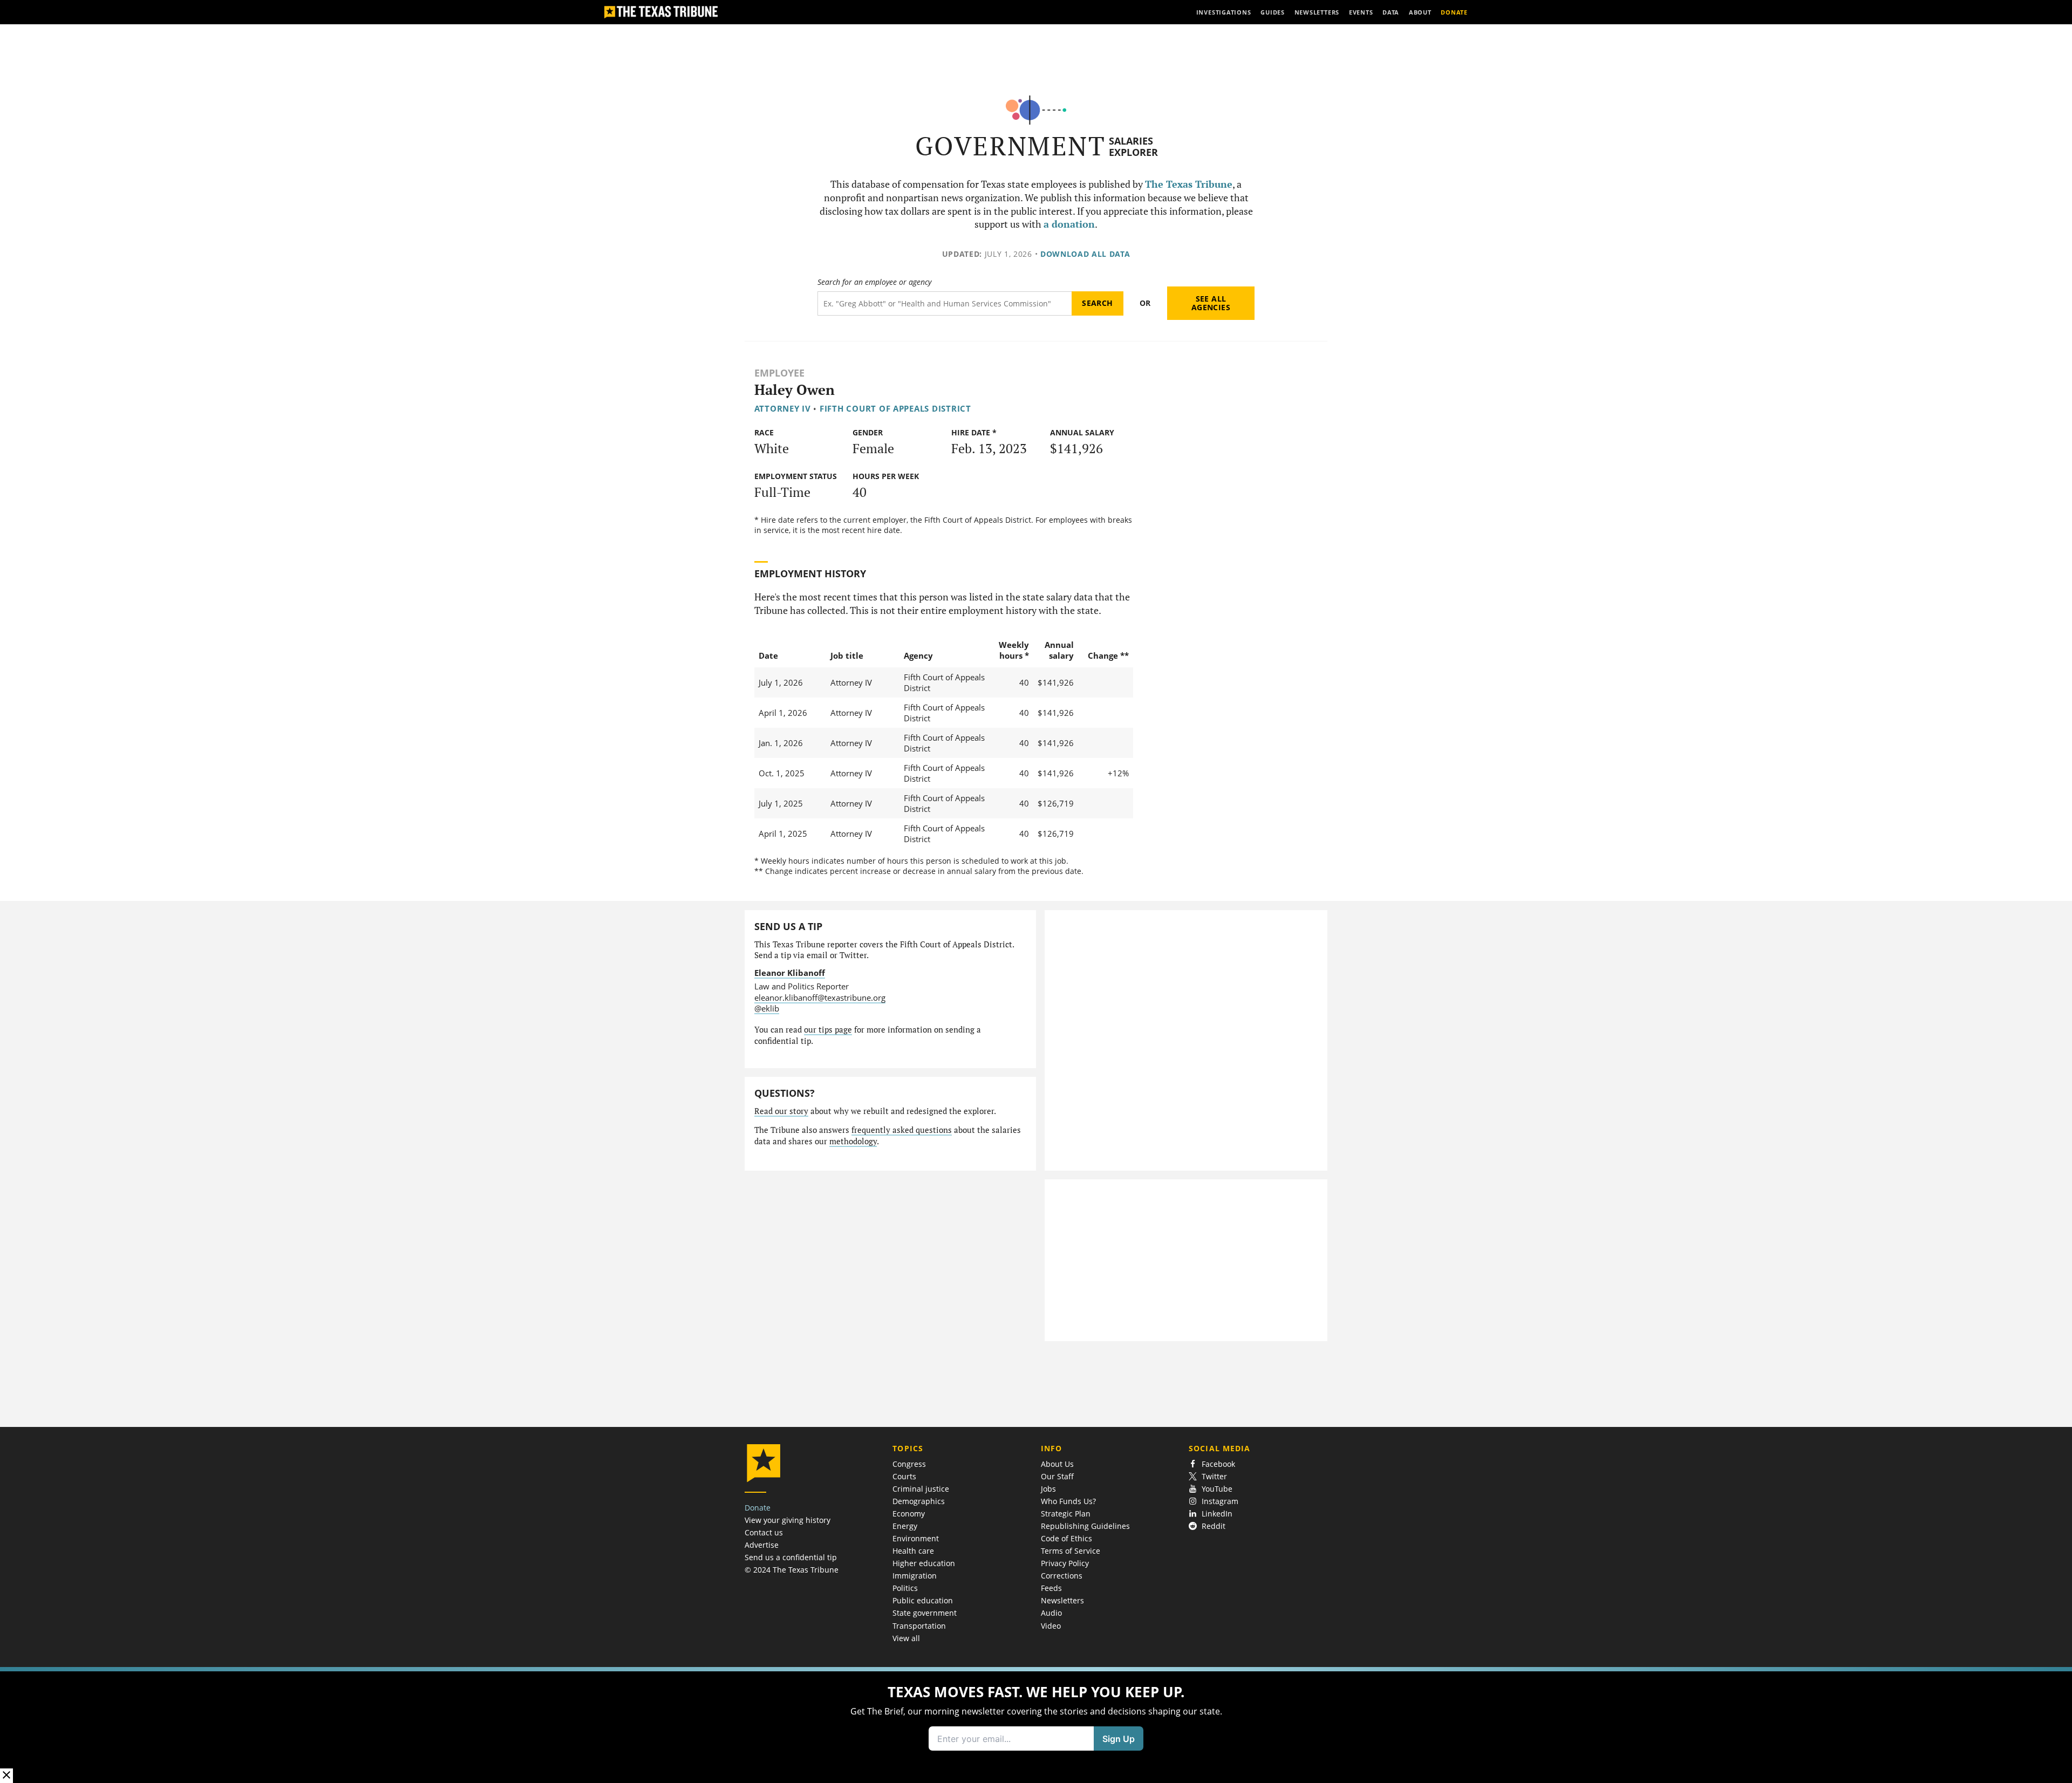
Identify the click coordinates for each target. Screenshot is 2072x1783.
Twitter (1214, 1476)
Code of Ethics (1066, 1538)
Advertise (762, 1545)
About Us (1057, 1464)
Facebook (1218, 1464)
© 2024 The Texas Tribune (792, 1570)
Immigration (915, 1576)
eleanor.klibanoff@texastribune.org (820, 998)
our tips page (828, 1030)
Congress (909, 1464)
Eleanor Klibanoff (790, 973)
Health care (913, 1551)
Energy (905, 1526)
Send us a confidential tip (791, 1557)
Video (1051, 1626)
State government (925, 1613)
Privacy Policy (1065, 1563)
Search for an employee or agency (874, 282)
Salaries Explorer (1133, 146)
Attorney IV (783, 408)
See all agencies (1211, 303)
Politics (905, 1588)
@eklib (767, 1008)
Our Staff (1057, 1476)
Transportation (919, 1626)
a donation (1069, 224)
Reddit (1214, 1526)
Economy (909, 1514)
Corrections (1062, 1576)
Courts (904, 1476)
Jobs (1048, 1489)
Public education (923, 1600)
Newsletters (1062, 1600)
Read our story (781, 1111)
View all (906, 1638)
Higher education (924, 1563)
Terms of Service (1071, 1551)
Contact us (764, 1532)
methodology (853, 1141)
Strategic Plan (1066, 1514)
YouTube (1217, 1489)
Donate (758, 1508)
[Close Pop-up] (6, 1776)
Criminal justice (921, 1489)
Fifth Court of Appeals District (895, 408)
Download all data (1085, 254)
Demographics (919, 1501)
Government (1010, 146)
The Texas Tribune (1189, 184)
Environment (916, 1538)
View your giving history (788, 1520)
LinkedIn (1217, 1514)
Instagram (1220, 1501)
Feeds (1051, 1588)
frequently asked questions (902, 1130)
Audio (1051, 1613)
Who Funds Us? (1068, 1501)
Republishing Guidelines (1085, 1526)
